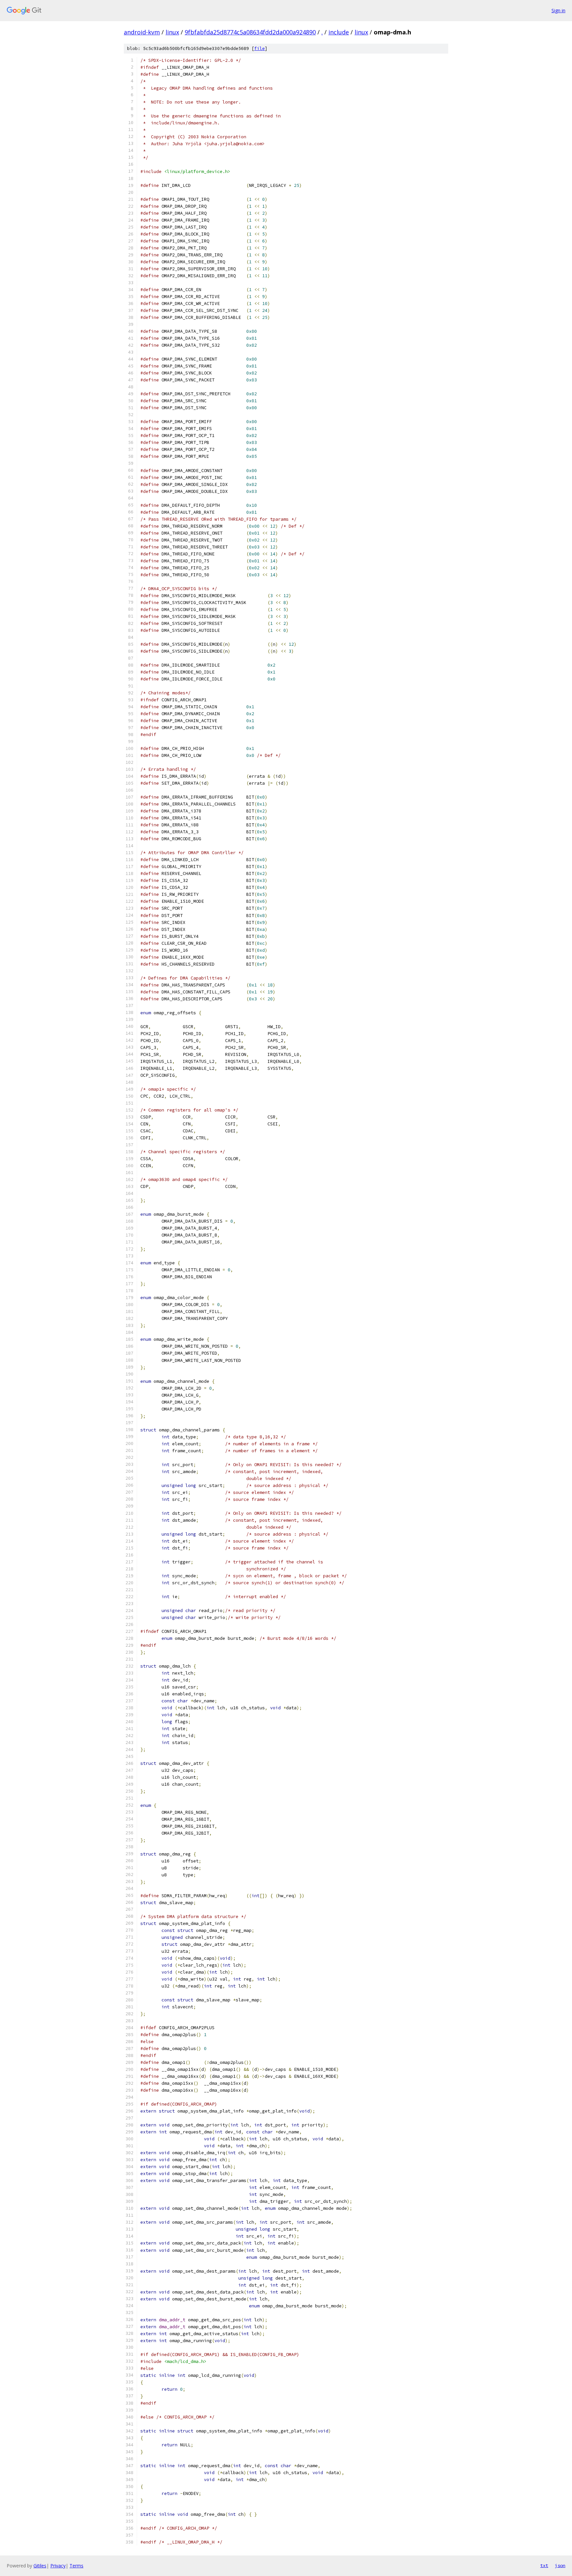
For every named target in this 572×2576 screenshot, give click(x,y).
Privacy (58, 2566)
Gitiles (40, 2566)
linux (172, 32)
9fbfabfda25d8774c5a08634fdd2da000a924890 (250, 32)
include (339, 32)
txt (544, 2565)
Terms (76, 2566)
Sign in (558, 10)
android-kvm (142, 32)
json (560, 2565)
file (260, 48)
